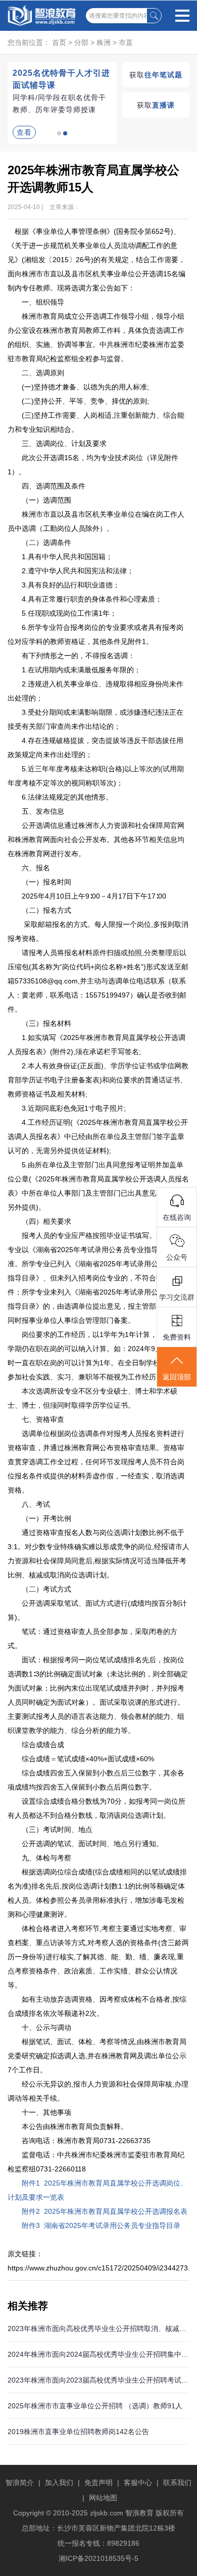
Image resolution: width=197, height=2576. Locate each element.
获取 (156, 75)
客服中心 (138, 2483)
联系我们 (177, 2483)
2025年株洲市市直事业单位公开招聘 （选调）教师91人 (95, 2406)
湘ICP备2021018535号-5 (98, 2558)
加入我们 (59, 2483)
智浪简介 (20, 2483)
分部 (81, 42)
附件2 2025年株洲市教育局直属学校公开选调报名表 (105, 2211)
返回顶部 (177, 1377)
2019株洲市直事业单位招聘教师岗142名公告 (78, 2432)
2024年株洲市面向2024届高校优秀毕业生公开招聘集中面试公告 (98, 2354)
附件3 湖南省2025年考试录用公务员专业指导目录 (101, 2225)
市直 (126, 42)
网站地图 (103, 2498)
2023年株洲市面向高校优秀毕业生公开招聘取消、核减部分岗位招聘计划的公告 (98, 2329)
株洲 (104, 42)
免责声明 (98, 2483)
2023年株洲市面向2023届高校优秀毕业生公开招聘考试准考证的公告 (98, 2380)
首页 (59, 42)
